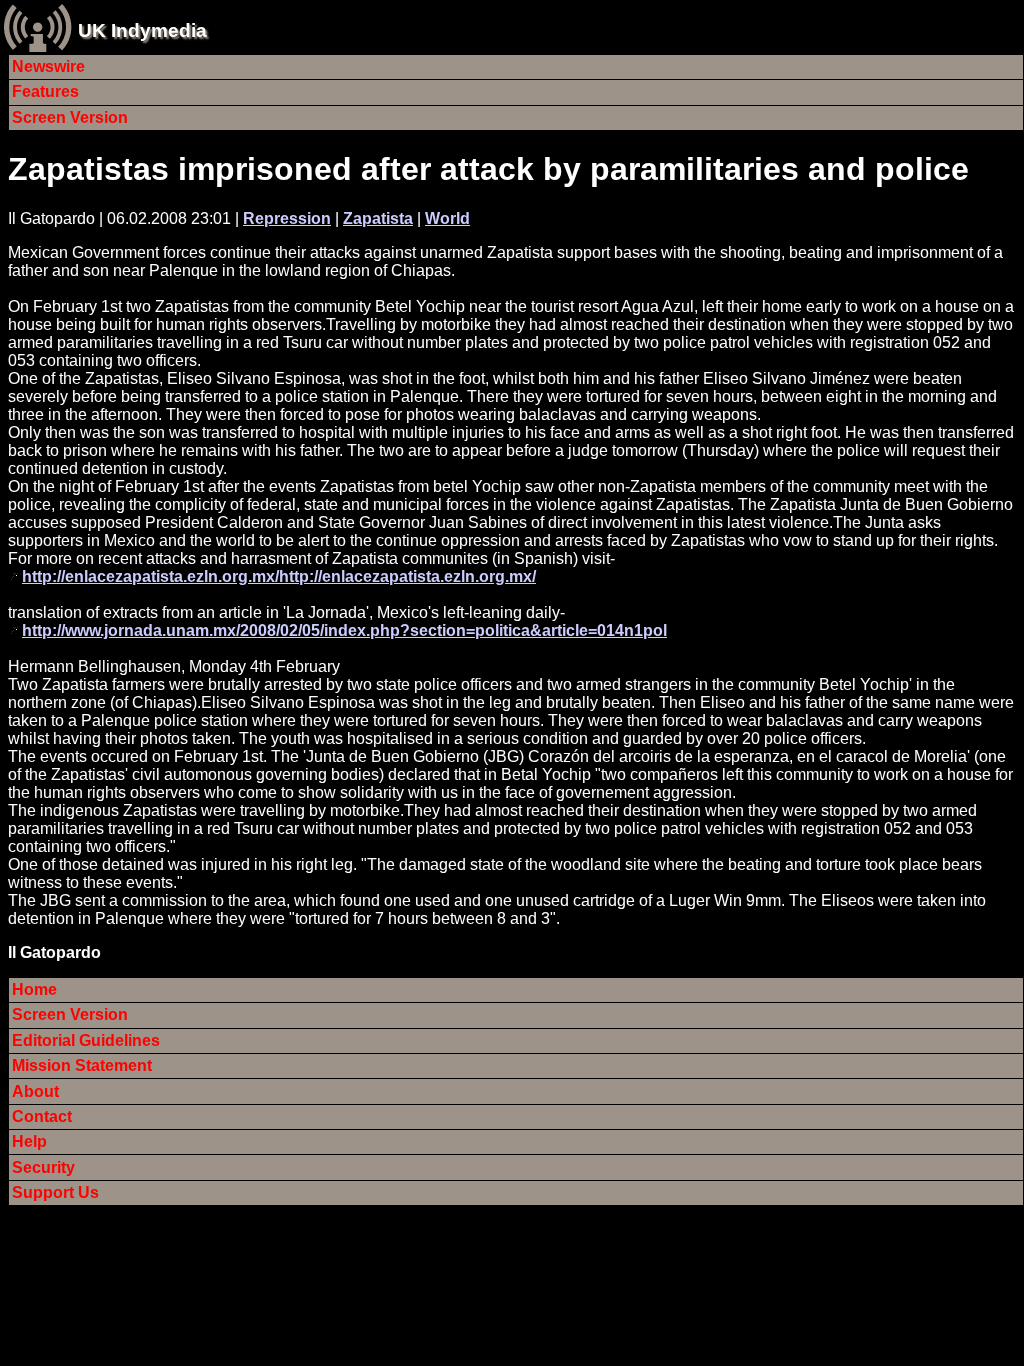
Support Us (55, 1192)
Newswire (48, 66)
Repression (287, 218)
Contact (42, 1116)
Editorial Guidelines (86, 1040)
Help (29, 1141)
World (447, 218)
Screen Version (70, 117)
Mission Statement (82, 1065)
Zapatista (378, 218)
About (35, 1091)
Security (43, 1167)
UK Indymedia (142, 30)
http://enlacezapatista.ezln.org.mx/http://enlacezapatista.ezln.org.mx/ (279, 576)
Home (34, 989)
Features (45, 91)
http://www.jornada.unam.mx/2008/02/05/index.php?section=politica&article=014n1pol (344, 630)
